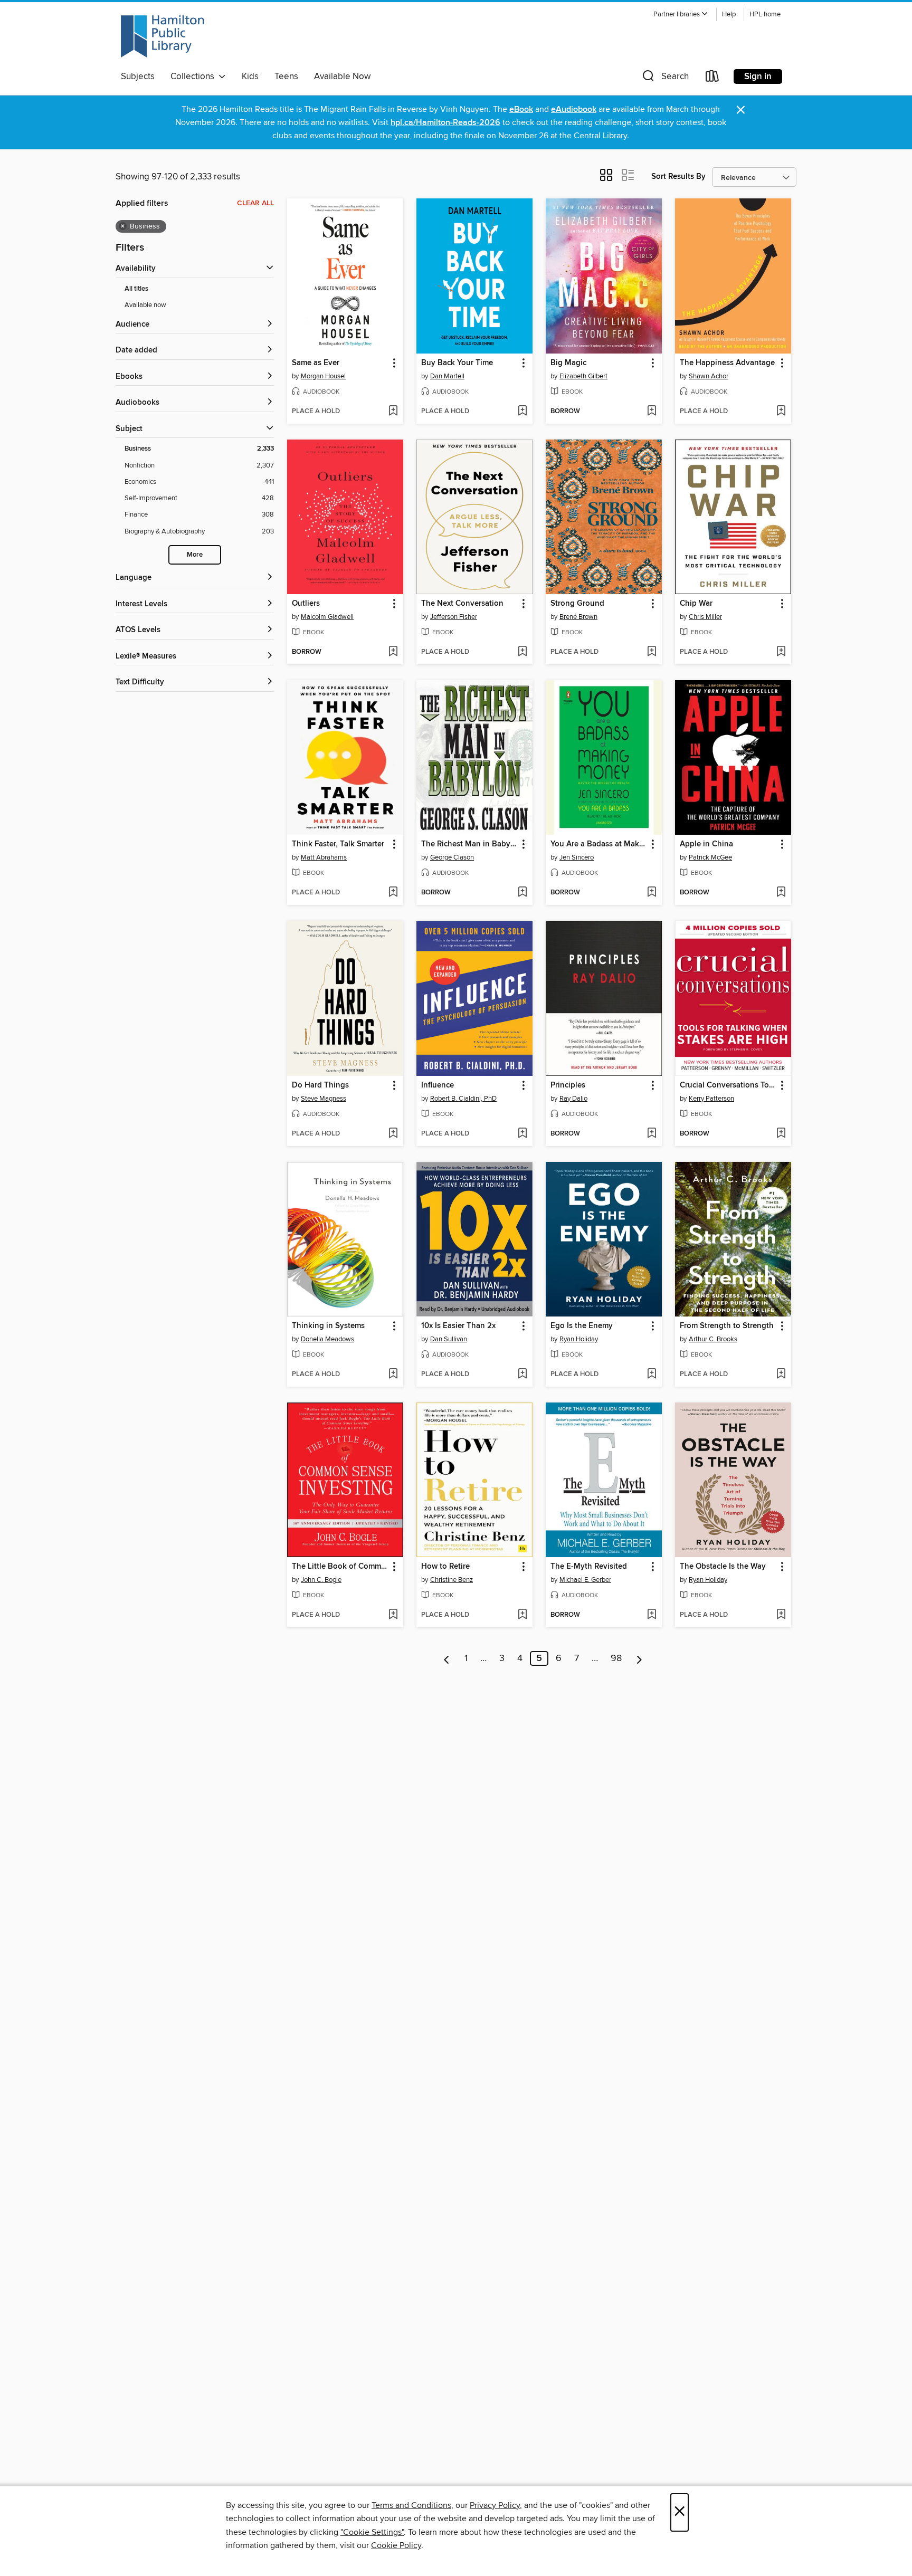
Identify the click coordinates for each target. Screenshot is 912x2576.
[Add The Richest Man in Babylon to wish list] (522, 893)
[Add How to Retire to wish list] (522, 1615)
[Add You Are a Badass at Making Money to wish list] (652, 893)
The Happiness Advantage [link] (727, 363)
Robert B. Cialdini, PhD (463, 1099)
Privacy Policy (495, 2505)
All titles (136, 289)
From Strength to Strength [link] (727, 1326)
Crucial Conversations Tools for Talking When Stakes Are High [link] (728, 1085)
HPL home (765, 15)
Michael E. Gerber (585, 1580)
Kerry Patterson (711, 1099)
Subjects (138, 77)
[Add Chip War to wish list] (781, 652)
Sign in (758, 77)
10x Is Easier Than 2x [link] (458, 1326)
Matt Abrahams (324, 857)
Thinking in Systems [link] (328, 1326)
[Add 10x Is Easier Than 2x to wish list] (522, 1375)
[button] (681, 15)
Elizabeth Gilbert (583, 376)
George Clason (452, 857)
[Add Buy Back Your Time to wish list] (522, 412)
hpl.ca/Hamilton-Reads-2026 (445, 123)
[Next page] (639, 1658)
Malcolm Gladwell (327, 617)
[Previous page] (447, 1658)
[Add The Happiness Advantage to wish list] (781, 412)
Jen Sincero (577, 857)
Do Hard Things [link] (320, 1085)
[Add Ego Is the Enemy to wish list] (652, 1375)
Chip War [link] (696, 604)
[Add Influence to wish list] (522, 1134)
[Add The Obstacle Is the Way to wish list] (781, 1615)
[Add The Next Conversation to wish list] (522, 652)
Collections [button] (194, 77)
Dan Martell (447, 376)
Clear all (255, 203)
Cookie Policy (396, 2545)
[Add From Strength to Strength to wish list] (781, 1375)
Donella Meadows (327, 1339)
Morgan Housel (323, 376)
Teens (286, 77)
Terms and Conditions (411, 2505)
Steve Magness (324, 1099)
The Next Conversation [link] (462, 604)
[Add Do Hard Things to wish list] (393, 1134)
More (195, 555)
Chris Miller (705, 617)
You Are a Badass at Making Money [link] (599, 844)
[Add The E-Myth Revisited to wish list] (652, 1615)
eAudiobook (574, 109)
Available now (145, 305)
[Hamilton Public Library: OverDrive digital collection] (163, 36)
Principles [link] (568, 1085)
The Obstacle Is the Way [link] (723, 1567)
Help (729, 15)
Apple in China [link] (706, 844)
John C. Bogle (321, 1580)
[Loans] (712, 78)
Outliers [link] (306, 604)
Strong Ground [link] (577, 604)
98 (616, 1658)
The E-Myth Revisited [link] (589, 1567)
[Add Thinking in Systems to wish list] (393, 1375)
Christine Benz (452, 1580)
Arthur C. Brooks (713, 1339)
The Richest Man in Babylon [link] (469, 844)
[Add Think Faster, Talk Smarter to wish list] (393, 893)
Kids (250, 77)
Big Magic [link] (568, 363)
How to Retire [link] (445, 1567)
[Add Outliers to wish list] (393, 652)
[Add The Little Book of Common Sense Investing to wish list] (393, 1615)
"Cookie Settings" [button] (372, 2532)
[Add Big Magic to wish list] (652, 412)
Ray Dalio (573, 1099)
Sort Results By (678, 176)
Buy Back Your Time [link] (457, 363)
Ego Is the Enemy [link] (582, 1326)
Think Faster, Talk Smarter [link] (338, 844)
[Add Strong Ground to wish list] (652, 652)
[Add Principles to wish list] (652, 1134)
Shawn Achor (709, 376)
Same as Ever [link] (316, 363)
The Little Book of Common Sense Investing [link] (340, 1567)
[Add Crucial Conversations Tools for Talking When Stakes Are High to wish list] (781, 1134)
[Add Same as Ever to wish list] (393, 412)
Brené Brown (578, 617)
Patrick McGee (710, 857)
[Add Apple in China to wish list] (781, 893)
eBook (521, 109)
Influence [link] (438, 1085)
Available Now (342, 77)
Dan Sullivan (449, 1339)
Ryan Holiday (579, 1339)
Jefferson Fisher (454, 617)
